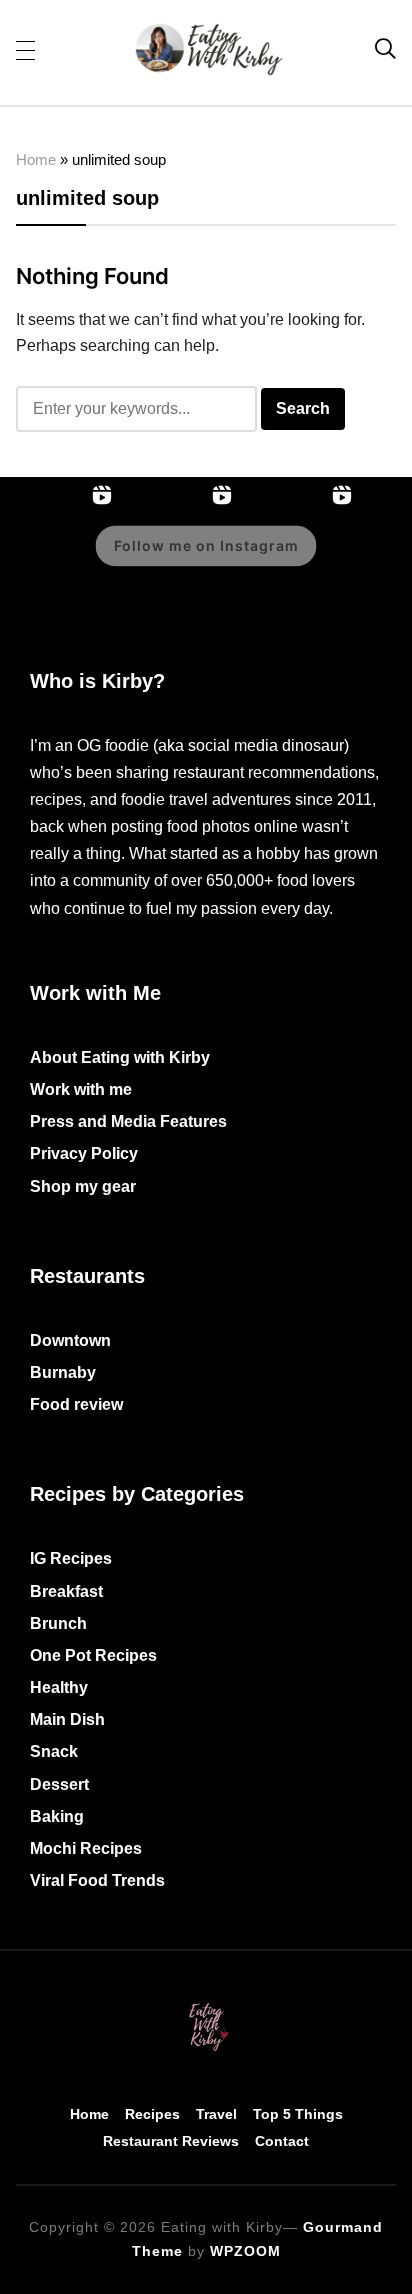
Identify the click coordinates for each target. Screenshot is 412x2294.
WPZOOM (245, 2251)
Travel (216, 2114)
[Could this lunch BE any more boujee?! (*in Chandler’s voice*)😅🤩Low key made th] (60, 560)
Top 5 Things (298, 2114)
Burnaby (63, 1372)
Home (36, 159)
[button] (25, 49)
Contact (282, 2141)
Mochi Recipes (86, 1848)
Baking (57, 1816)
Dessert (59, 1784)
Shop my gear (83, 1186)
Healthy (59, 1687)
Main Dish (67, 1719)
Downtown (70, 1340)
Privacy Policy (84, 1153)
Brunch (58, 1623)
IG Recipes (71, 1558)
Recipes (152, 2114)
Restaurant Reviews (171, 2141)
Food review (76, 1404)
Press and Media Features (128, 1121)
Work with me (81, 1089)
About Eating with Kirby (120, 1057)
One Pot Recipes (93, 1655)
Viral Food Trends (97, 1880)
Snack (54, 1751)
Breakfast (66, 1591)
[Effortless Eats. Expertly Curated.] (206, 2004)
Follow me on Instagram (206, 545)
